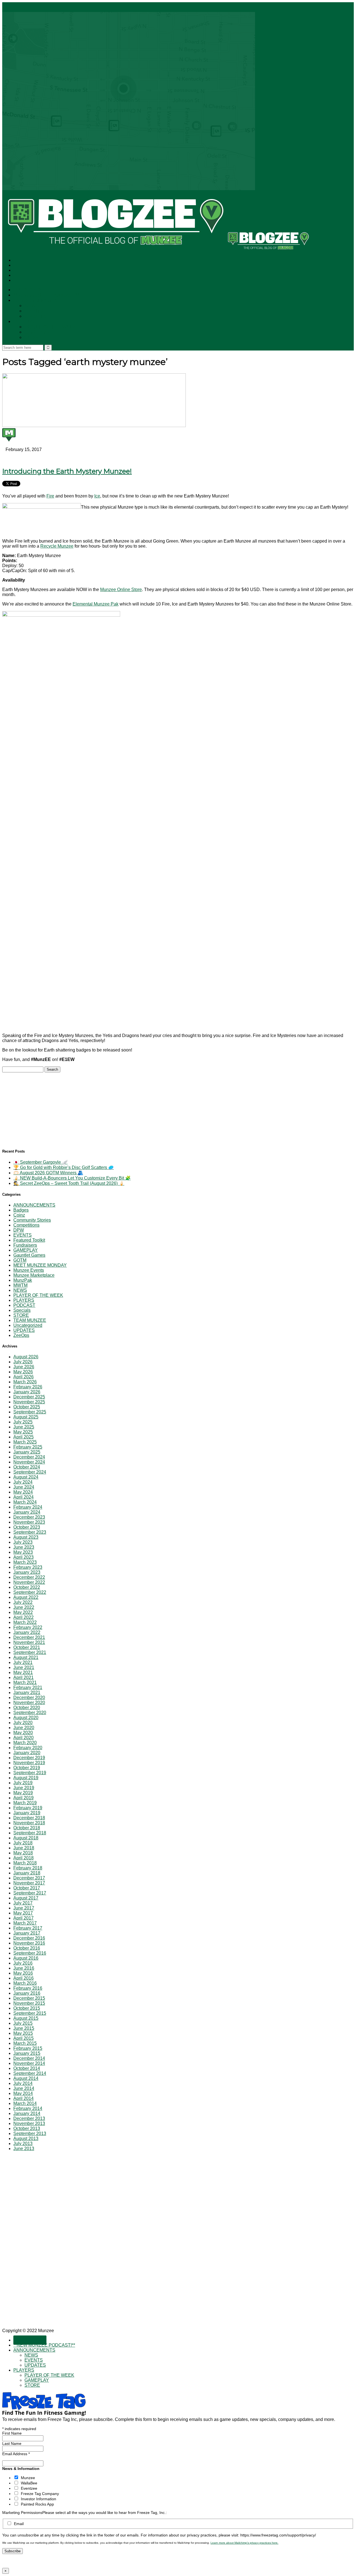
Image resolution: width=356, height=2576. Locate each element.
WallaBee (29, 2483)
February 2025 (28, 1447)
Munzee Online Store (121, 590)
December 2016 (29, 1938)
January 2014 (27, 2113)
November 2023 (29, 1522)
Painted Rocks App (37, 2504)
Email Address (16, 2454)
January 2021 (27, 1693)
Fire (50, 496)
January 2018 (27, 1873)
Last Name (12, 2443)
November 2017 (29, 1883)
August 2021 (26, 1657)
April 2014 (24, 2098)
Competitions (26, 1225)
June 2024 (24, 1487)
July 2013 (23, 2144)
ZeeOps (21, 1335)
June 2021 (24, 1667)
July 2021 (23, 1662)
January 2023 (27, 1572)
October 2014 (27, 2068)
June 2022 (24, 1607)
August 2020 (26, 1718)
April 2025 (24, 1437)
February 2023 (28, 1567)
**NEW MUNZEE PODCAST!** (46, 295)
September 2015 (30, 2013)
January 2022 (27, 1632)
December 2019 (29, 1758)
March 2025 (25, 1442)
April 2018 (24, 1858)
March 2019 (25, 1803)
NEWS (32, 306)
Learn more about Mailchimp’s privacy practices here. (244, 2543)
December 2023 (29, 1517)
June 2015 (24, 2028)
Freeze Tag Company (40, 2494)
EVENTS (34, 311)
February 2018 (28, 1868)
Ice (97, 496)
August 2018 (26, 1838)
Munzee (28, 2478)
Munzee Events (29, 1270)
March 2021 (25, 1682)
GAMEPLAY (37, 332)
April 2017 (24, 1918)
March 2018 (25, 1863)
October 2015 (27, 2008)
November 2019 (29, 1763)
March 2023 (25, 1562)
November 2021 (29, 1642)
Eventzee (29, 2488)
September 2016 (30, 1953)
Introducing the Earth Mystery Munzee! (67, 471)
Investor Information (39, 2499)
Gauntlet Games (29, 1255)
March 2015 (25, 2043)
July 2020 (23, 1723)
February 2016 (28, 1988)
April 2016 (24, 1978)
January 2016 (27, 1993)
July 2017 (23, 1903)
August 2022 (26, 1597)
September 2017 (30, 1893)
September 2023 (30, 1532)
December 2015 (29, 1998)
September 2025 (30, 1412)
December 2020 (29, 1698)
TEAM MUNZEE (30, 1320)
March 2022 (25, 1622)
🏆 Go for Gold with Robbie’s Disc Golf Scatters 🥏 (64, 1167)
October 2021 (27, 1647)
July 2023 (23, 1542)
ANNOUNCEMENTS (35, 301)
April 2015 (24, 2038)
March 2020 (25, 1743)
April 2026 (24, 1377)
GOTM (20, 1260)
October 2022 (27, 1587)
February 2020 (28, 1748)
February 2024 (28, 1507)
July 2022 (23, 1602)
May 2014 (23, 2093)
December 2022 (29, 1577)
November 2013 (29, 2123)
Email (19, 2524)
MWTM (20, 1285)
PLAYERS (24, 322)
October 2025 (27, 1407)
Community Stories (32, 1220)
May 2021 (23, 1672)
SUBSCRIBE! (30, 290)
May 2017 (23, 1913)
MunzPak (23, 1280)
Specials (22, 1310)
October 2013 (27, 2128)
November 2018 (29, 1823)
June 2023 (24, 1547)
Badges (21, 1210)
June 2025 (24, 1427)
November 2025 (29, 1402)
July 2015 (23, 2023)
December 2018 (29, 1818)
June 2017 (24, 1908)
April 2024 (24, 1497)
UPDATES (36, 316)
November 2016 (29, 1943)
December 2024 (29, 1457)
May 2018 (23, 1853)
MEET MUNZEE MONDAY (40, 1265)
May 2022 (23, 1612)
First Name (12, 2433)
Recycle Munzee (57, 546)
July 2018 (23, 1843)
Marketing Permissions (22, 2513)
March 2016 (25, 1983)
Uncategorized (28, 1325)
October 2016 (27, 1948)
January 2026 (27, 1392)
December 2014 (29, 2058)
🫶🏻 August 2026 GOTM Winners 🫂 (48, 1173)
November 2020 (29, 1703)
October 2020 (27, 1708)
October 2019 (27, 1768)
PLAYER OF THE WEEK (50, 327)
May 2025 (23, 1432)
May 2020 (23, 1733)
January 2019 (27, 1813)
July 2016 (23, 1963)
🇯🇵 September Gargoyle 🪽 (40, 1162)
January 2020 (27, 1753)
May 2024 (23, 1492)
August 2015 (26, 2018)
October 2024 (27, 1467)
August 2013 (26, 2139)
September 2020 (30, 1713)
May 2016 (23, 1973)
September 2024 (30, 1472)
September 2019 (30, 1773)
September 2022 (30, 1592)
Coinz (19, 1215)
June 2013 (24, 2149)
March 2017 (25, 1923)
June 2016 (24, 1968)
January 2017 (27, 1933)
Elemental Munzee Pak (96, 604)
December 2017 (29, 1878)
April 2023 (24, 1557)
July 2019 (23, 1783)
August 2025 (26, 1417)
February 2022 (28, 1627)
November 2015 (29, 2003)
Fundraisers (25, 1245)
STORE (33, 338)
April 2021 (24, 1677)
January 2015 (27, 2053)
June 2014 (24, 2088)
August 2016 (26, 1958)
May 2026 (23, 1372)
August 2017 (26, 1898)
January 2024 (27, 1512)
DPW (19, 1230)
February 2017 (28, 1928)
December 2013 (29, 2118)
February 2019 (28, 1808)
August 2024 (26, 1477)
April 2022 (24, 1617)
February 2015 (28, 2048)
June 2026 (24, 1367)
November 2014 (29, 2063)
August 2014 (26, 2078)
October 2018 (27, 1828)
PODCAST (24, 1305)
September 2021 (30, 1652)
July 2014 (23, 2083)
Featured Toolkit (29, 1240)
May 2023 (23, 1552)
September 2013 (30, 2133)
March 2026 (25, 1382)
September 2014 (30, 2073)
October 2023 (27, 1527)
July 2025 (23, 1422)
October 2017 (27, 1888)
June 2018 (24, 1848)
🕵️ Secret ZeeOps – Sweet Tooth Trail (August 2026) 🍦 (69, 1183)
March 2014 (25, 2103)
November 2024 (29, 1462)
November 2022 (29, 1582)
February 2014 (28, 2108)
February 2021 (28, 1687)
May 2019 (23, 1793)
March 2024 (25, 1502)
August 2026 (26, 1357)
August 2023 (26, 1537)
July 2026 (23, 1362)
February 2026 (28, 1387)
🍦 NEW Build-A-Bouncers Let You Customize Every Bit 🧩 (72, 1178)
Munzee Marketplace (34, 1275)
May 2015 (23, 2033)
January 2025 (27, 1452)
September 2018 (30, 1833)
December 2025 (29, 1397)
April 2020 (24, 1738)
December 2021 (29, 1637)
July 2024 (23, 1482)
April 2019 (24, 1798)
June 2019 (24, 1788)
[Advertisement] (44, 1107)
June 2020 (24, 1728)
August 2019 (26, 1778)
